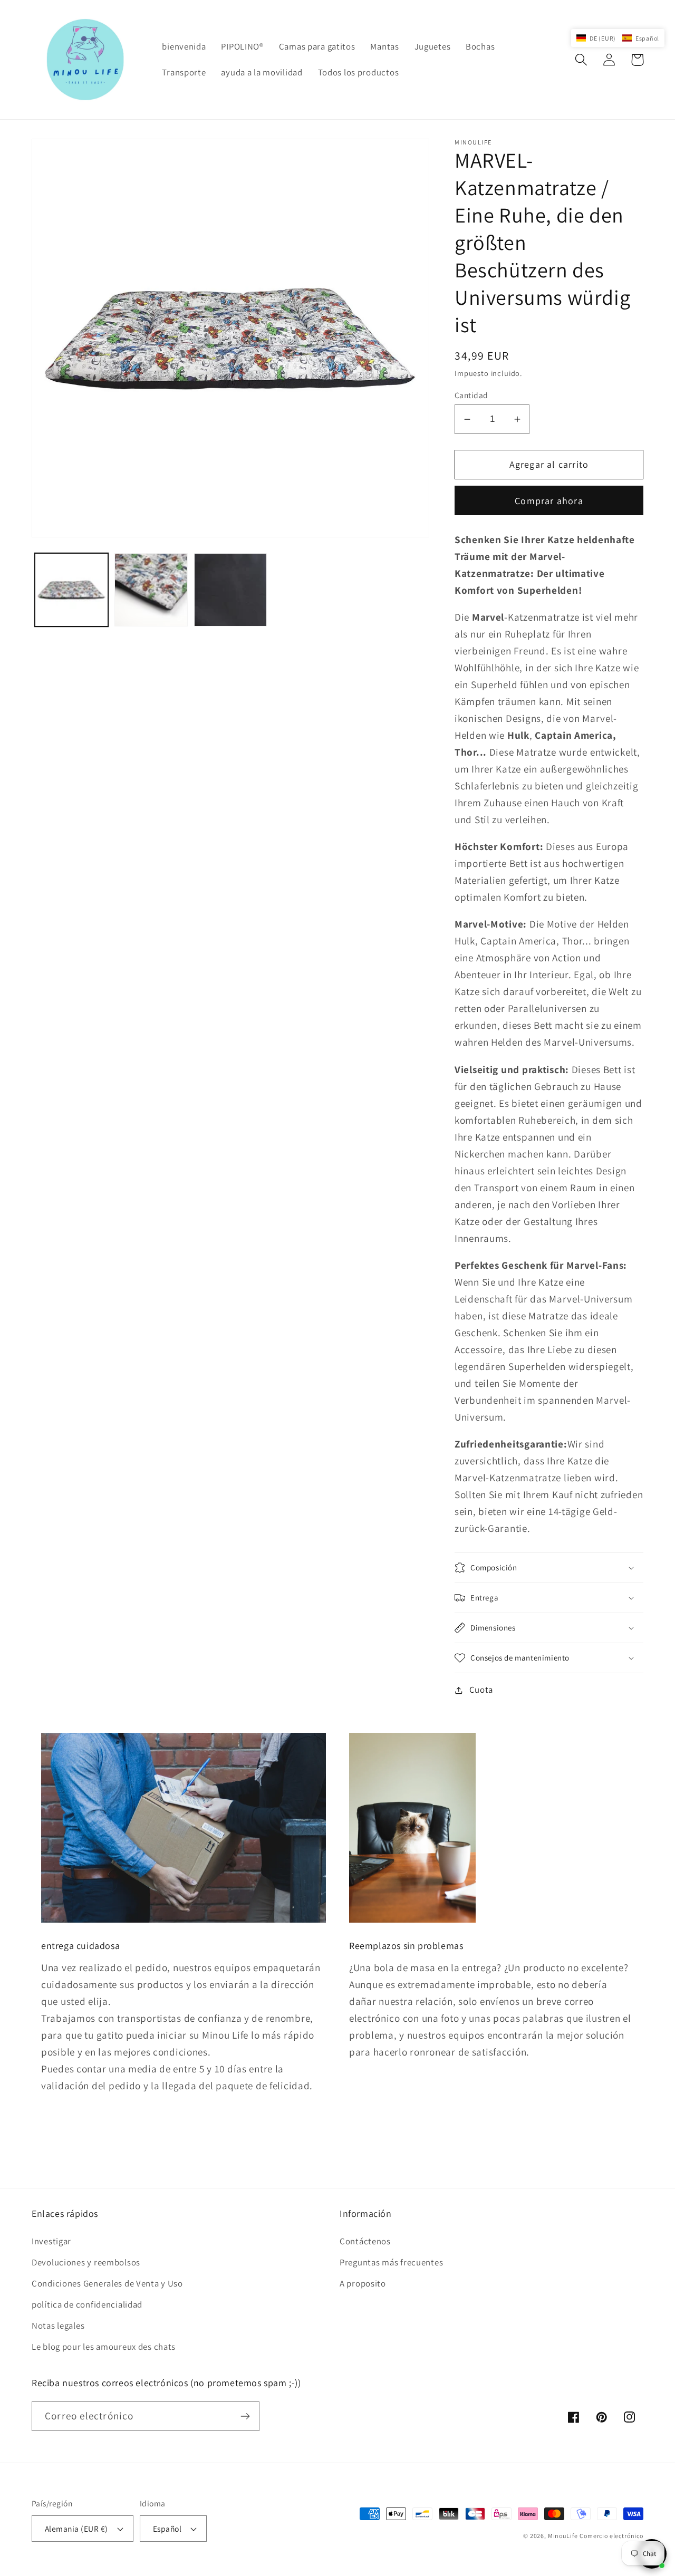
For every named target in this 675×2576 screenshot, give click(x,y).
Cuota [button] (481, 1690)
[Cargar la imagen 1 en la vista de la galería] (71, 590)
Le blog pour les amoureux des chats (104, 2347)
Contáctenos (365, 2241)
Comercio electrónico (611, 2536)
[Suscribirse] (245, 2416)
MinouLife (563, 2536)
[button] (581, 60)
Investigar (51, 2241)
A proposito (363, 2283)
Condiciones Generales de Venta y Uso (107, 2283)
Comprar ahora (549, 501)
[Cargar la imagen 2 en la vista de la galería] (151, 590)
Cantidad (471, 395)
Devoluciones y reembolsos (86, 2262)
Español (167, 2529)
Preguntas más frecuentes (391, 2262)
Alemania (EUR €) (76, 2529)
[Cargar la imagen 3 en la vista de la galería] (231, 590)
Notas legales (58, 2326)
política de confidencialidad (87, 2304)
